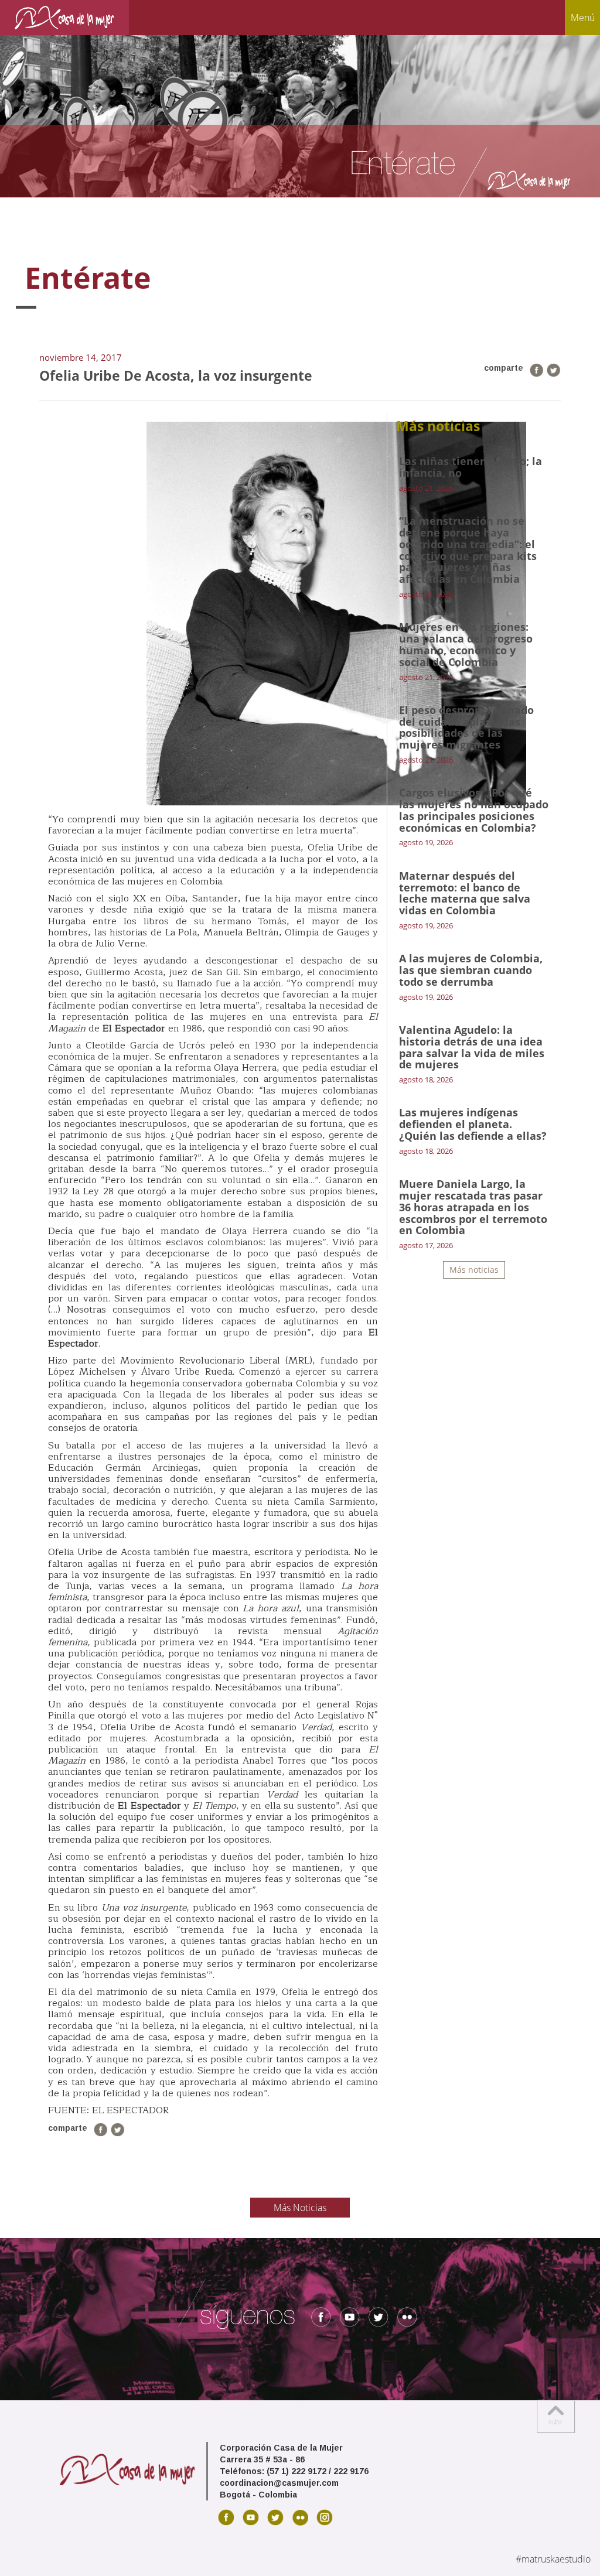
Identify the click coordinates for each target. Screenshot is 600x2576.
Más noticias (474, 1270)
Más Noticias (300, 2208)
